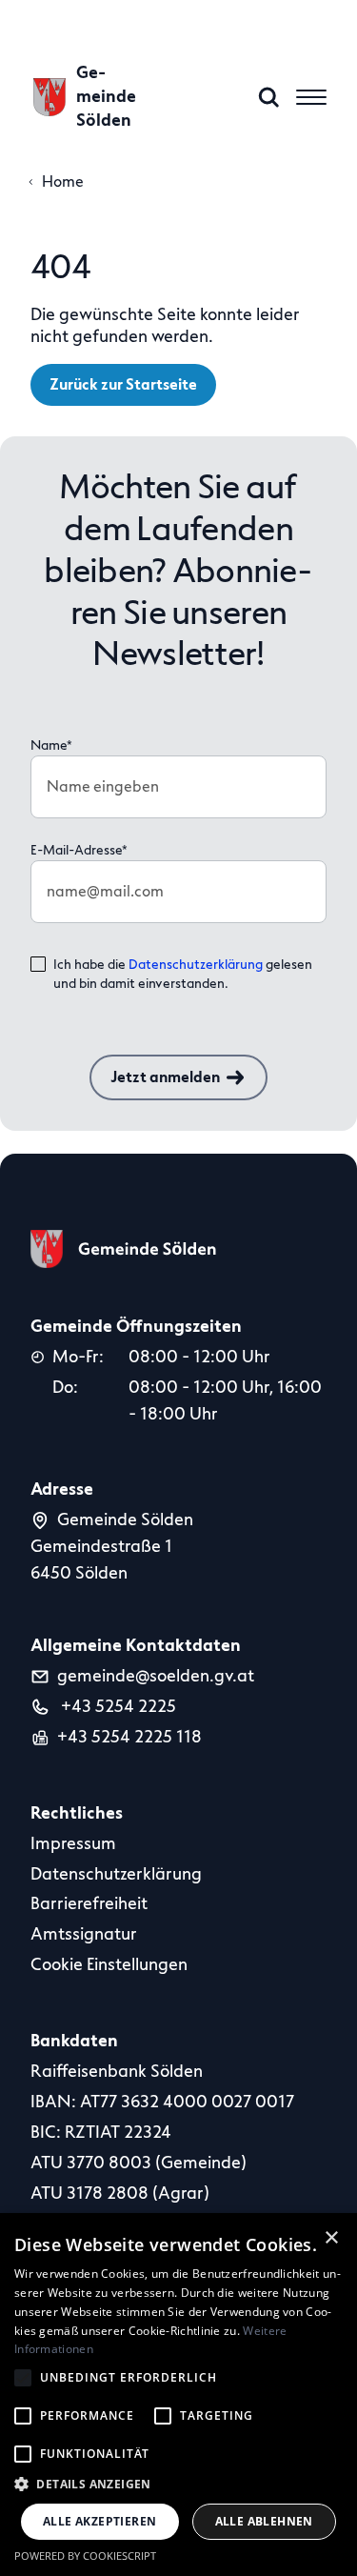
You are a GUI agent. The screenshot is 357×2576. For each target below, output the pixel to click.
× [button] (332, 2238)
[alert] (178, 2395)
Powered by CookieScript (85, 2556)
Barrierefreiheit (89, 1903)
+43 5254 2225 (117, 1706)
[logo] (124, 1249)
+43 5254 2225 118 (129, 1737)
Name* (51, 745)
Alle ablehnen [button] (264, 2521)
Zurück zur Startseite (123, 385)
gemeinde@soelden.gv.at (156, 1676)
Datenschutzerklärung (196, 965)
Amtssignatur (84, 1934)
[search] (269, 97)
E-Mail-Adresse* (79, 850)
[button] (178, 2484)
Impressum (73, 1843)
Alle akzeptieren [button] (99, 2521)
